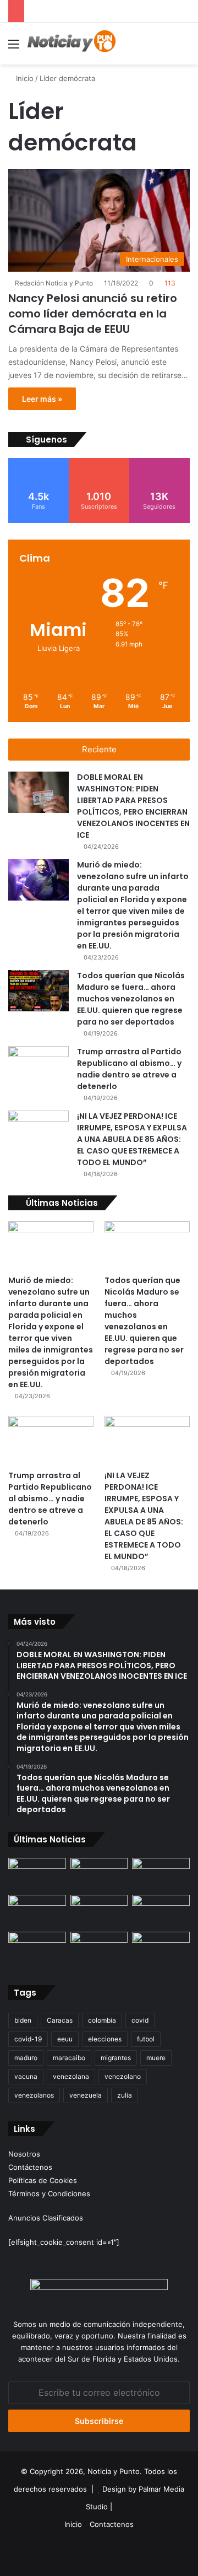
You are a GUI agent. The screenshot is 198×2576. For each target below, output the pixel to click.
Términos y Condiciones (49, 2194)
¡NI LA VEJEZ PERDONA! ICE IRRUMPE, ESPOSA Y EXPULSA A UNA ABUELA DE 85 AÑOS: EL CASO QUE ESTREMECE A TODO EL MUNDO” (132, 1139)
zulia (125, 2095)
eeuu (65, 2039)
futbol (146, 2039)
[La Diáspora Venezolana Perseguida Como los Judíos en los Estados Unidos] (37, 1948)
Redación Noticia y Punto (54, 283)
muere (156, 2058)
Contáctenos (30, 2167)
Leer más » (42, 399)
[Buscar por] (184, 48)
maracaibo (69, 2058)
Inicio (24, 78)
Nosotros (24, 2154)
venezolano (123, 2076)
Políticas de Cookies (43, 2180)
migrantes (116, 2058)
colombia (102, 2020)
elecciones (105, 2039)
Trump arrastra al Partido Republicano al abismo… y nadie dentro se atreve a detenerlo (129, 1069)
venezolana (71, 2076)
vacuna (26, 2076)
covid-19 (28, 2039)
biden (23, 2020)
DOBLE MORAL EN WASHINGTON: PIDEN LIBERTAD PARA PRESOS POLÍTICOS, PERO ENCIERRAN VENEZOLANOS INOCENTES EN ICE (133, 806)
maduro (26, 2058)
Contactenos (112, 2524)
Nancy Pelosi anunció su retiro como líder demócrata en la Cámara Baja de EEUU (93, 314)
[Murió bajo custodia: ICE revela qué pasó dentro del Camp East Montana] (161, 1911)
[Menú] (14, 48)
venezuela (86, 2095)
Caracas (60, 2020)
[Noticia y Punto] (71, 44)
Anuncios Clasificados (46, 2218)
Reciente (99, 749)
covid (140, 2020)
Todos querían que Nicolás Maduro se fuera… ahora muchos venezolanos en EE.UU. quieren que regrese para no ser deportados (131, 999)
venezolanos (34, 2095)
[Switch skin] (165, 48)
